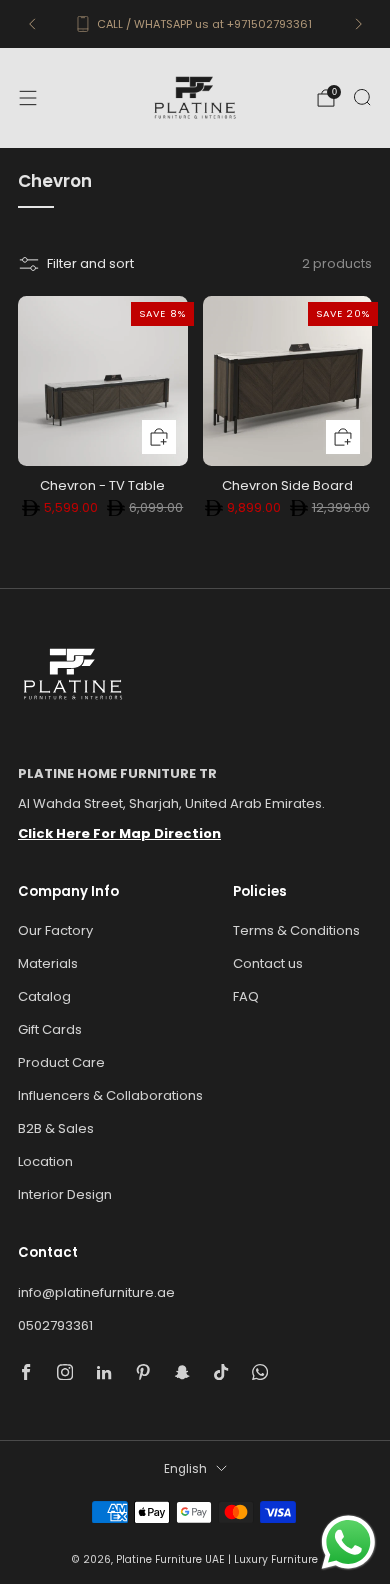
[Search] (362, 97)
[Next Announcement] (359, 24)
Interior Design (65, 1194)
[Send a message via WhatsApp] (348, 1542)
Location (45, 1161)
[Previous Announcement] (32, 24)
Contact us (268, 963)
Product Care (61, 1062)
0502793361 (55, 1325)
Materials (48, 963)
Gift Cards (50, 1029)
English (185, 1469)
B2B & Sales (56, 1128)
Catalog (44, 996)
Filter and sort (90, 263)
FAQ (246, 996)
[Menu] (28, 98)
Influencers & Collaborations (110, 1095)
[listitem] (195, 24)
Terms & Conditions (296, 930)
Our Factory (55, 930)
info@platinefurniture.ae (96, 1292)
